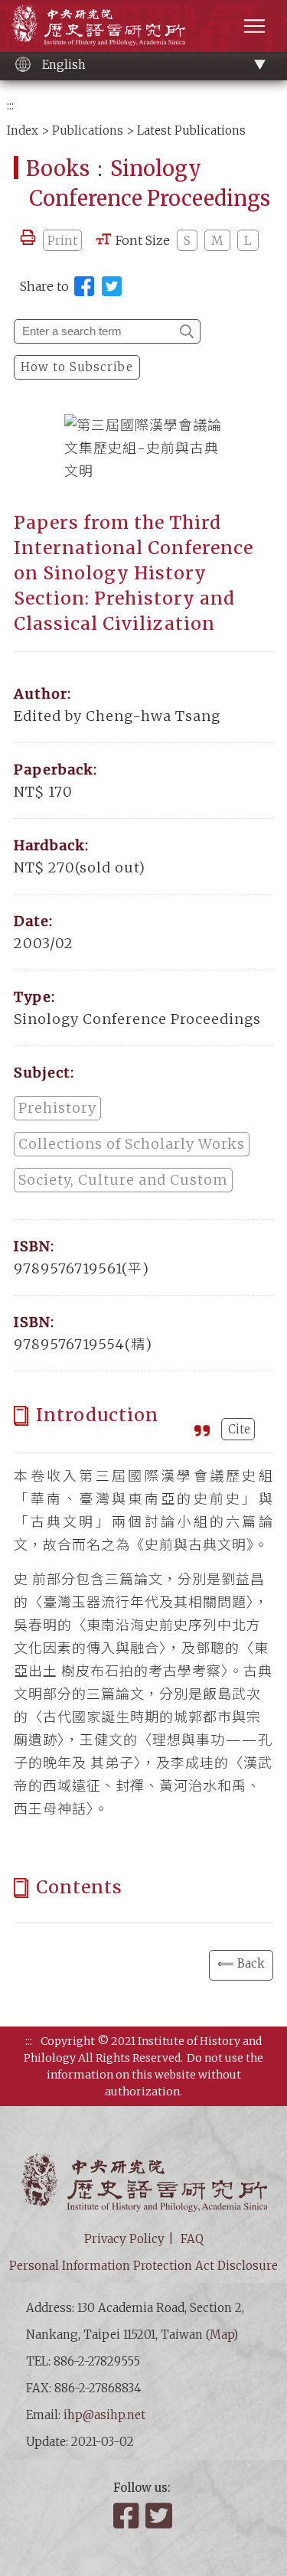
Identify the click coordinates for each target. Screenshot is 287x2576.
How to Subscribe (77, 367)
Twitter (160, 2516)
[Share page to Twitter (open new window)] (112, 286)
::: (10, 105)
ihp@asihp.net (104, 2415)
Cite (239, 1429)
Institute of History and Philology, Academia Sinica (98, 25)
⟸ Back (241, 1963)
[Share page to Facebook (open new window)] (84, 286)
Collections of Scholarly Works (132, 1144)
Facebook (128, 2516)
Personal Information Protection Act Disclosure (143, 2266)
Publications (88, 130)
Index (23, 130)
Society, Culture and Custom (123, 1180)
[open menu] (254, 26)
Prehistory (57, 1108)
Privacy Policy (124, 2239)
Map (222, 2335)
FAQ (192, 2239)
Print (62, 240)
